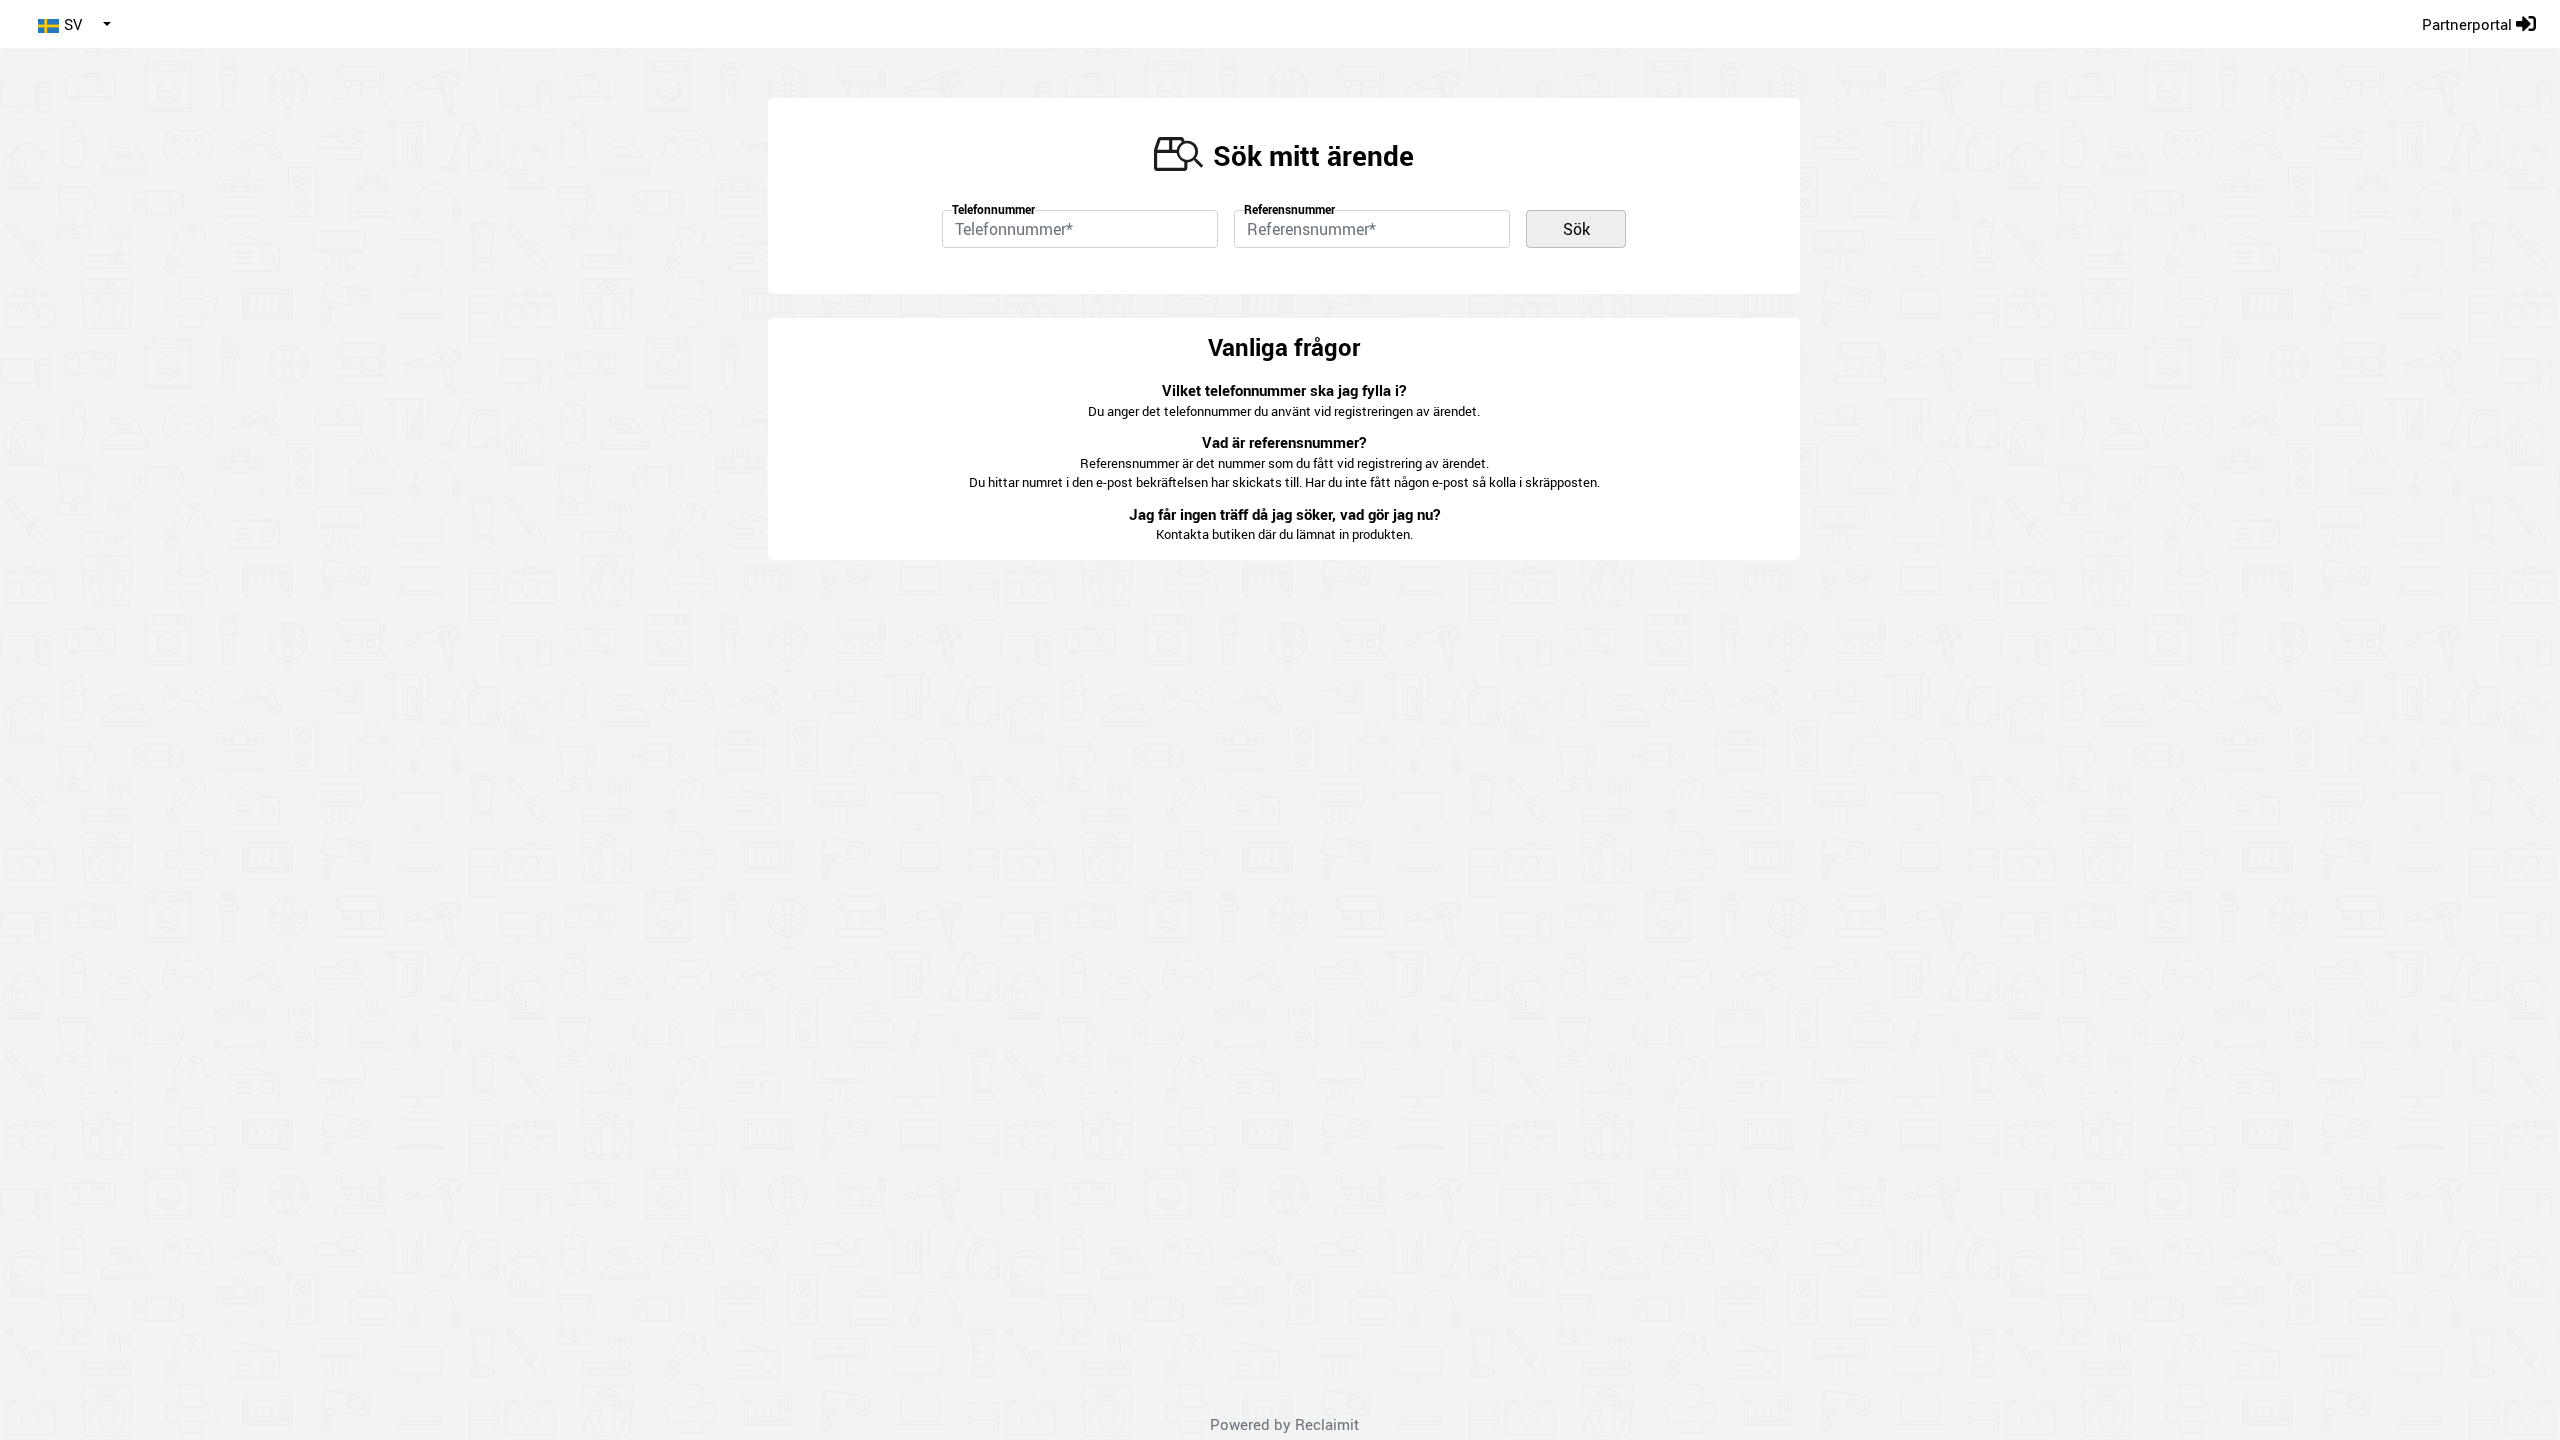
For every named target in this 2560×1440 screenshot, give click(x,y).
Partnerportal (2469, 24)
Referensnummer (1289, 209)
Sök (1576, 229)
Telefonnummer (993, 209)
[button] (74, 24)
